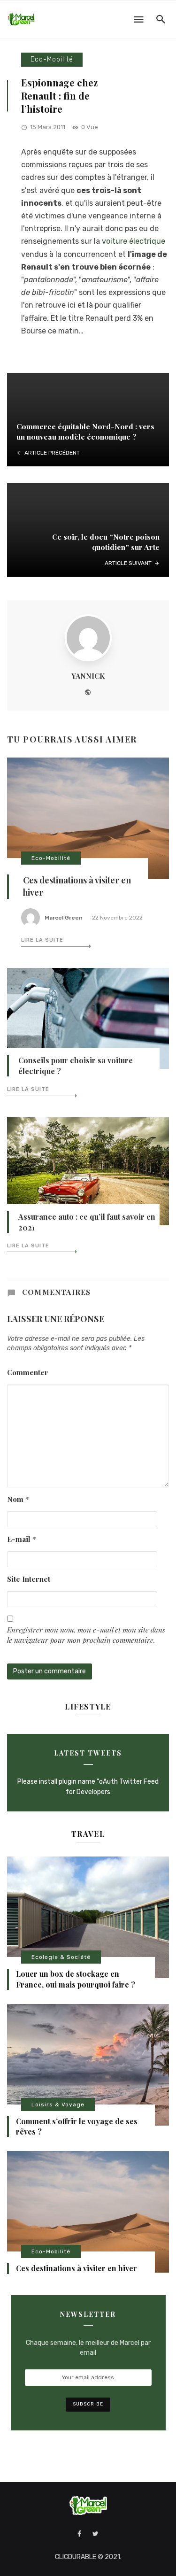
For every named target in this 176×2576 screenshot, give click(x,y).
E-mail (22, 1539)
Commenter (28, 1372)
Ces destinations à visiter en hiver (77, 2268)
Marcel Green (64, 918)
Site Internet (29, 1579)
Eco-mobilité (52, 59)
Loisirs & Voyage (58, 2104)
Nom (18, 1499)
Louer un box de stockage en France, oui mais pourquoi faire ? (76, 1979)
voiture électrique (134, 241)
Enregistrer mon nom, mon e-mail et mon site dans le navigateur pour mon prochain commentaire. (86, 1635)
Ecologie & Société (61, 1957)
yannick (88, 676)
